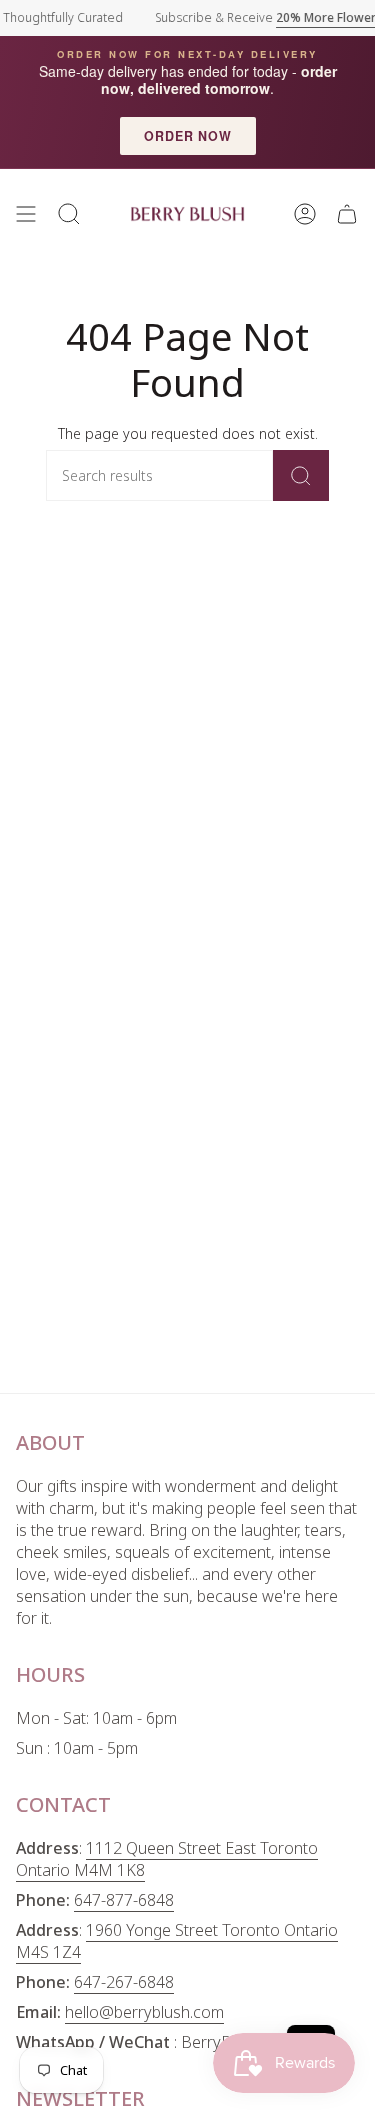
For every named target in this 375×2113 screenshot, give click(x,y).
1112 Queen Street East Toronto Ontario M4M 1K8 (167, 1859)
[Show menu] (26, 214)
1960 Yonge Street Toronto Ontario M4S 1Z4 (177, 1941)
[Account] (305, 214)
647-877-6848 (124, 1900)
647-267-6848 (124, 1982)
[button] (69, 214)
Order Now (188, 136)
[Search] (301, 475)
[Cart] (347, 214)
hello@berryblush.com (144, 2012)
